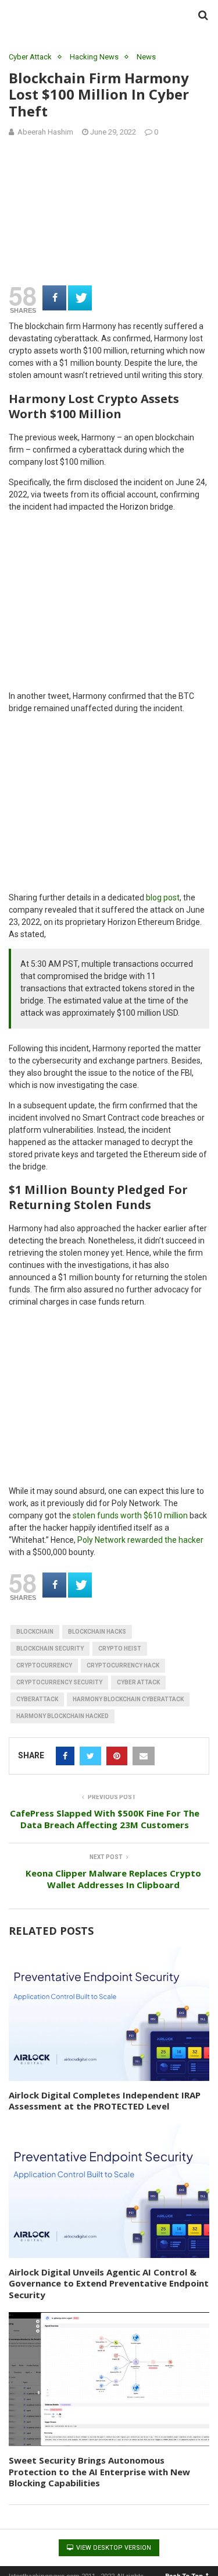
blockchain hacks (97, 1632)
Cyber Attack (30, 57)
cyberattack (37, 1699)
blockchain (35, 1632)
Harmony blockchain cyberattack (128, 1699)
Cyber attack (138, 1682)
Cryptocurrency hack (123, 1665)
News (146, 57)
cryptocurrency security (59, 1682)
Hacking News (94, 57)
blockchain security (50, 1649)
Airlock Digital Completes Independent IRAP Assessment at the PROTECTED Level (105, 2101)
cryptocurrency (44, 1665)
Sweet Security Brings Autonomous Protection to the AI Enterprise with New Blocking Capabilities (99, 2471)
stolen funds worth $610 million (130, 1515)
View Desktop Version (113, 2548)
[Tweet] (80, 298)
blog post (163, 897)
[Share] (54, 298)
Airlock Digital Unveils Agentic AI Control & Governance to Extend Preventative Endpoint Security (109, 2283)
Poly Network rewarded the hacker (140, 1540)
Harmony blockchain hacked (62, 1716)
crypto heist (120, 1649)
